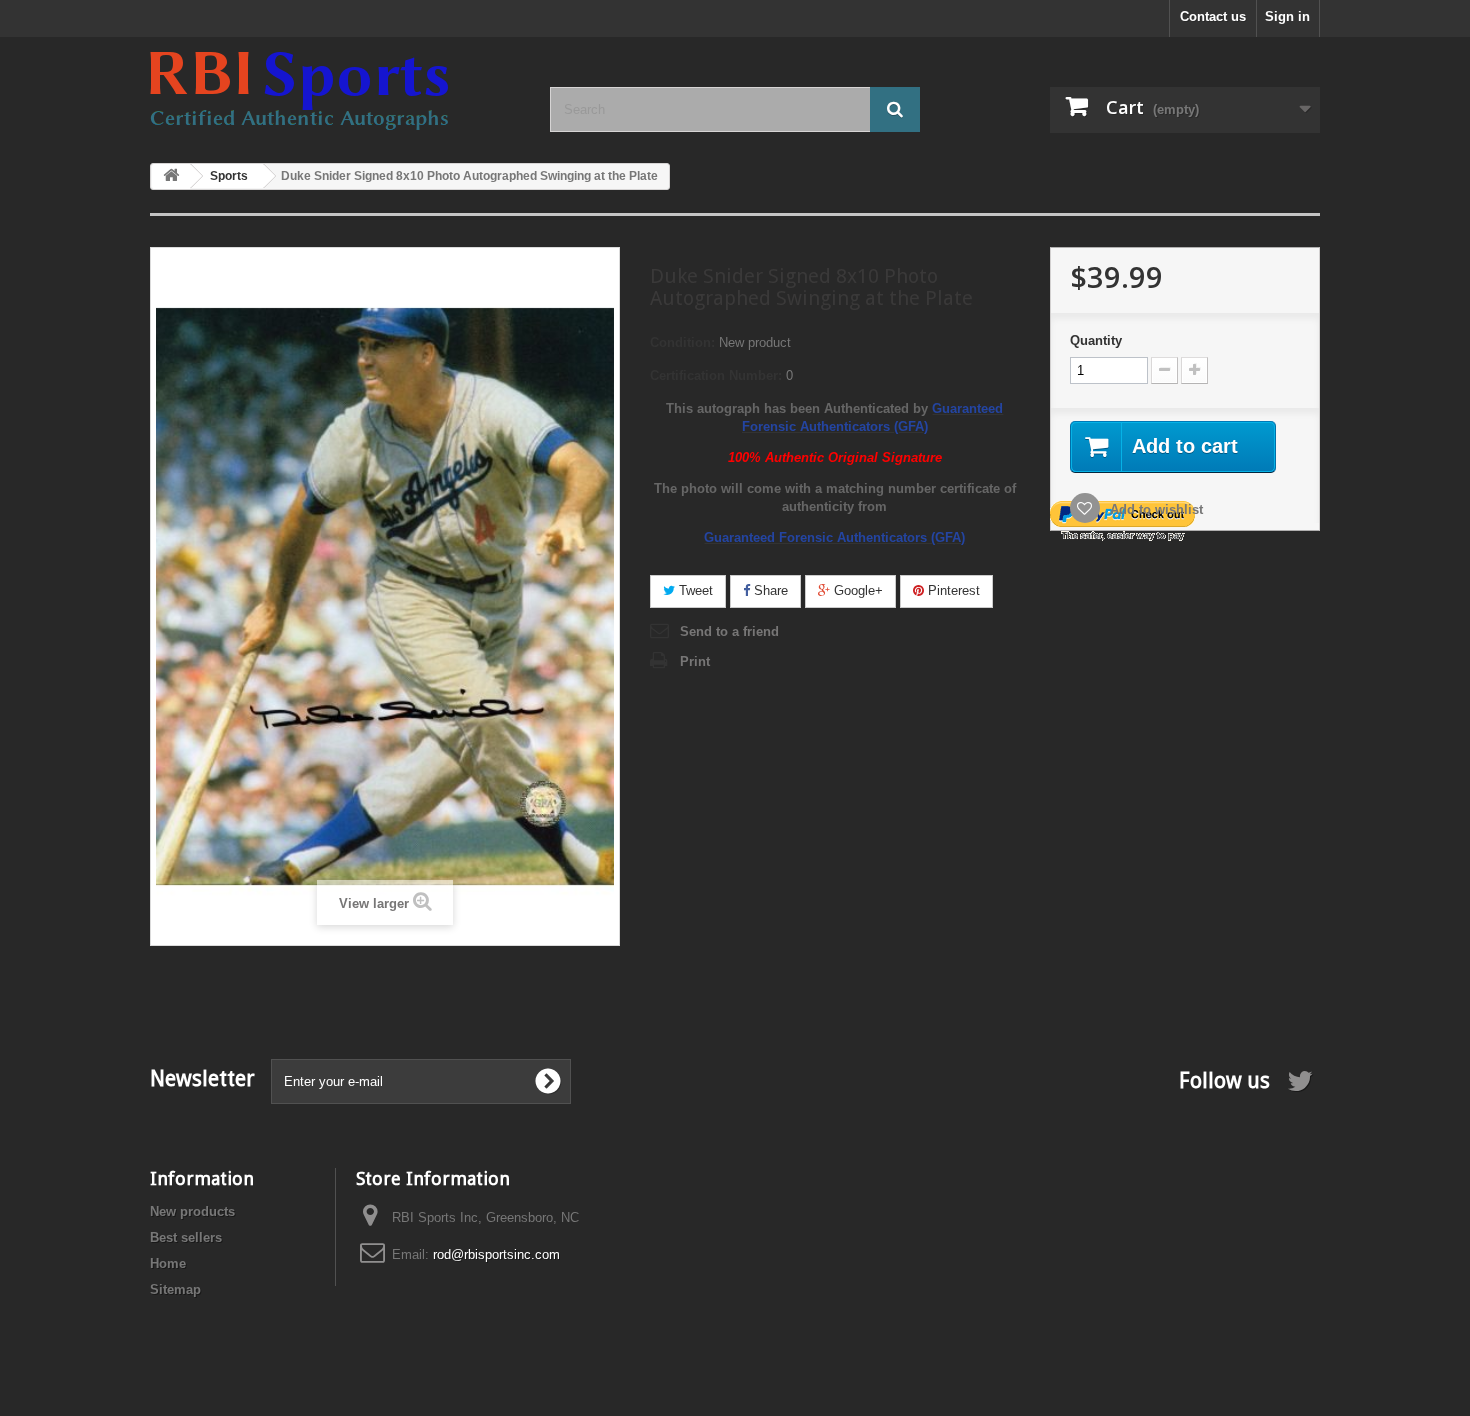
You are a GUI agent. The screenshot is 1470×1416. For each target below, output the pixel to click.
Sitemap (175, 1289)
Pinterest (952, 590)
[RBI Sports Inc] (335, 91)
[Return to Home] (171, 176)
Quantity (1096, 340)
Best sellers (186, 1237)
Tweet (694, 590)
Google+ (856, 590)
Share (769, 590)
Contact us (1213, 16)
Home (168, 1263)
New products (192, 1211)
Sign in (1287, 16)
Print (695, 661)
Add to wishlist (1154, 509)
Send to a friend (729, 631)
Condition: (682, 342)
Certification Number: (716, 375)
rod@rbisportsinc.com (496, 1254)
